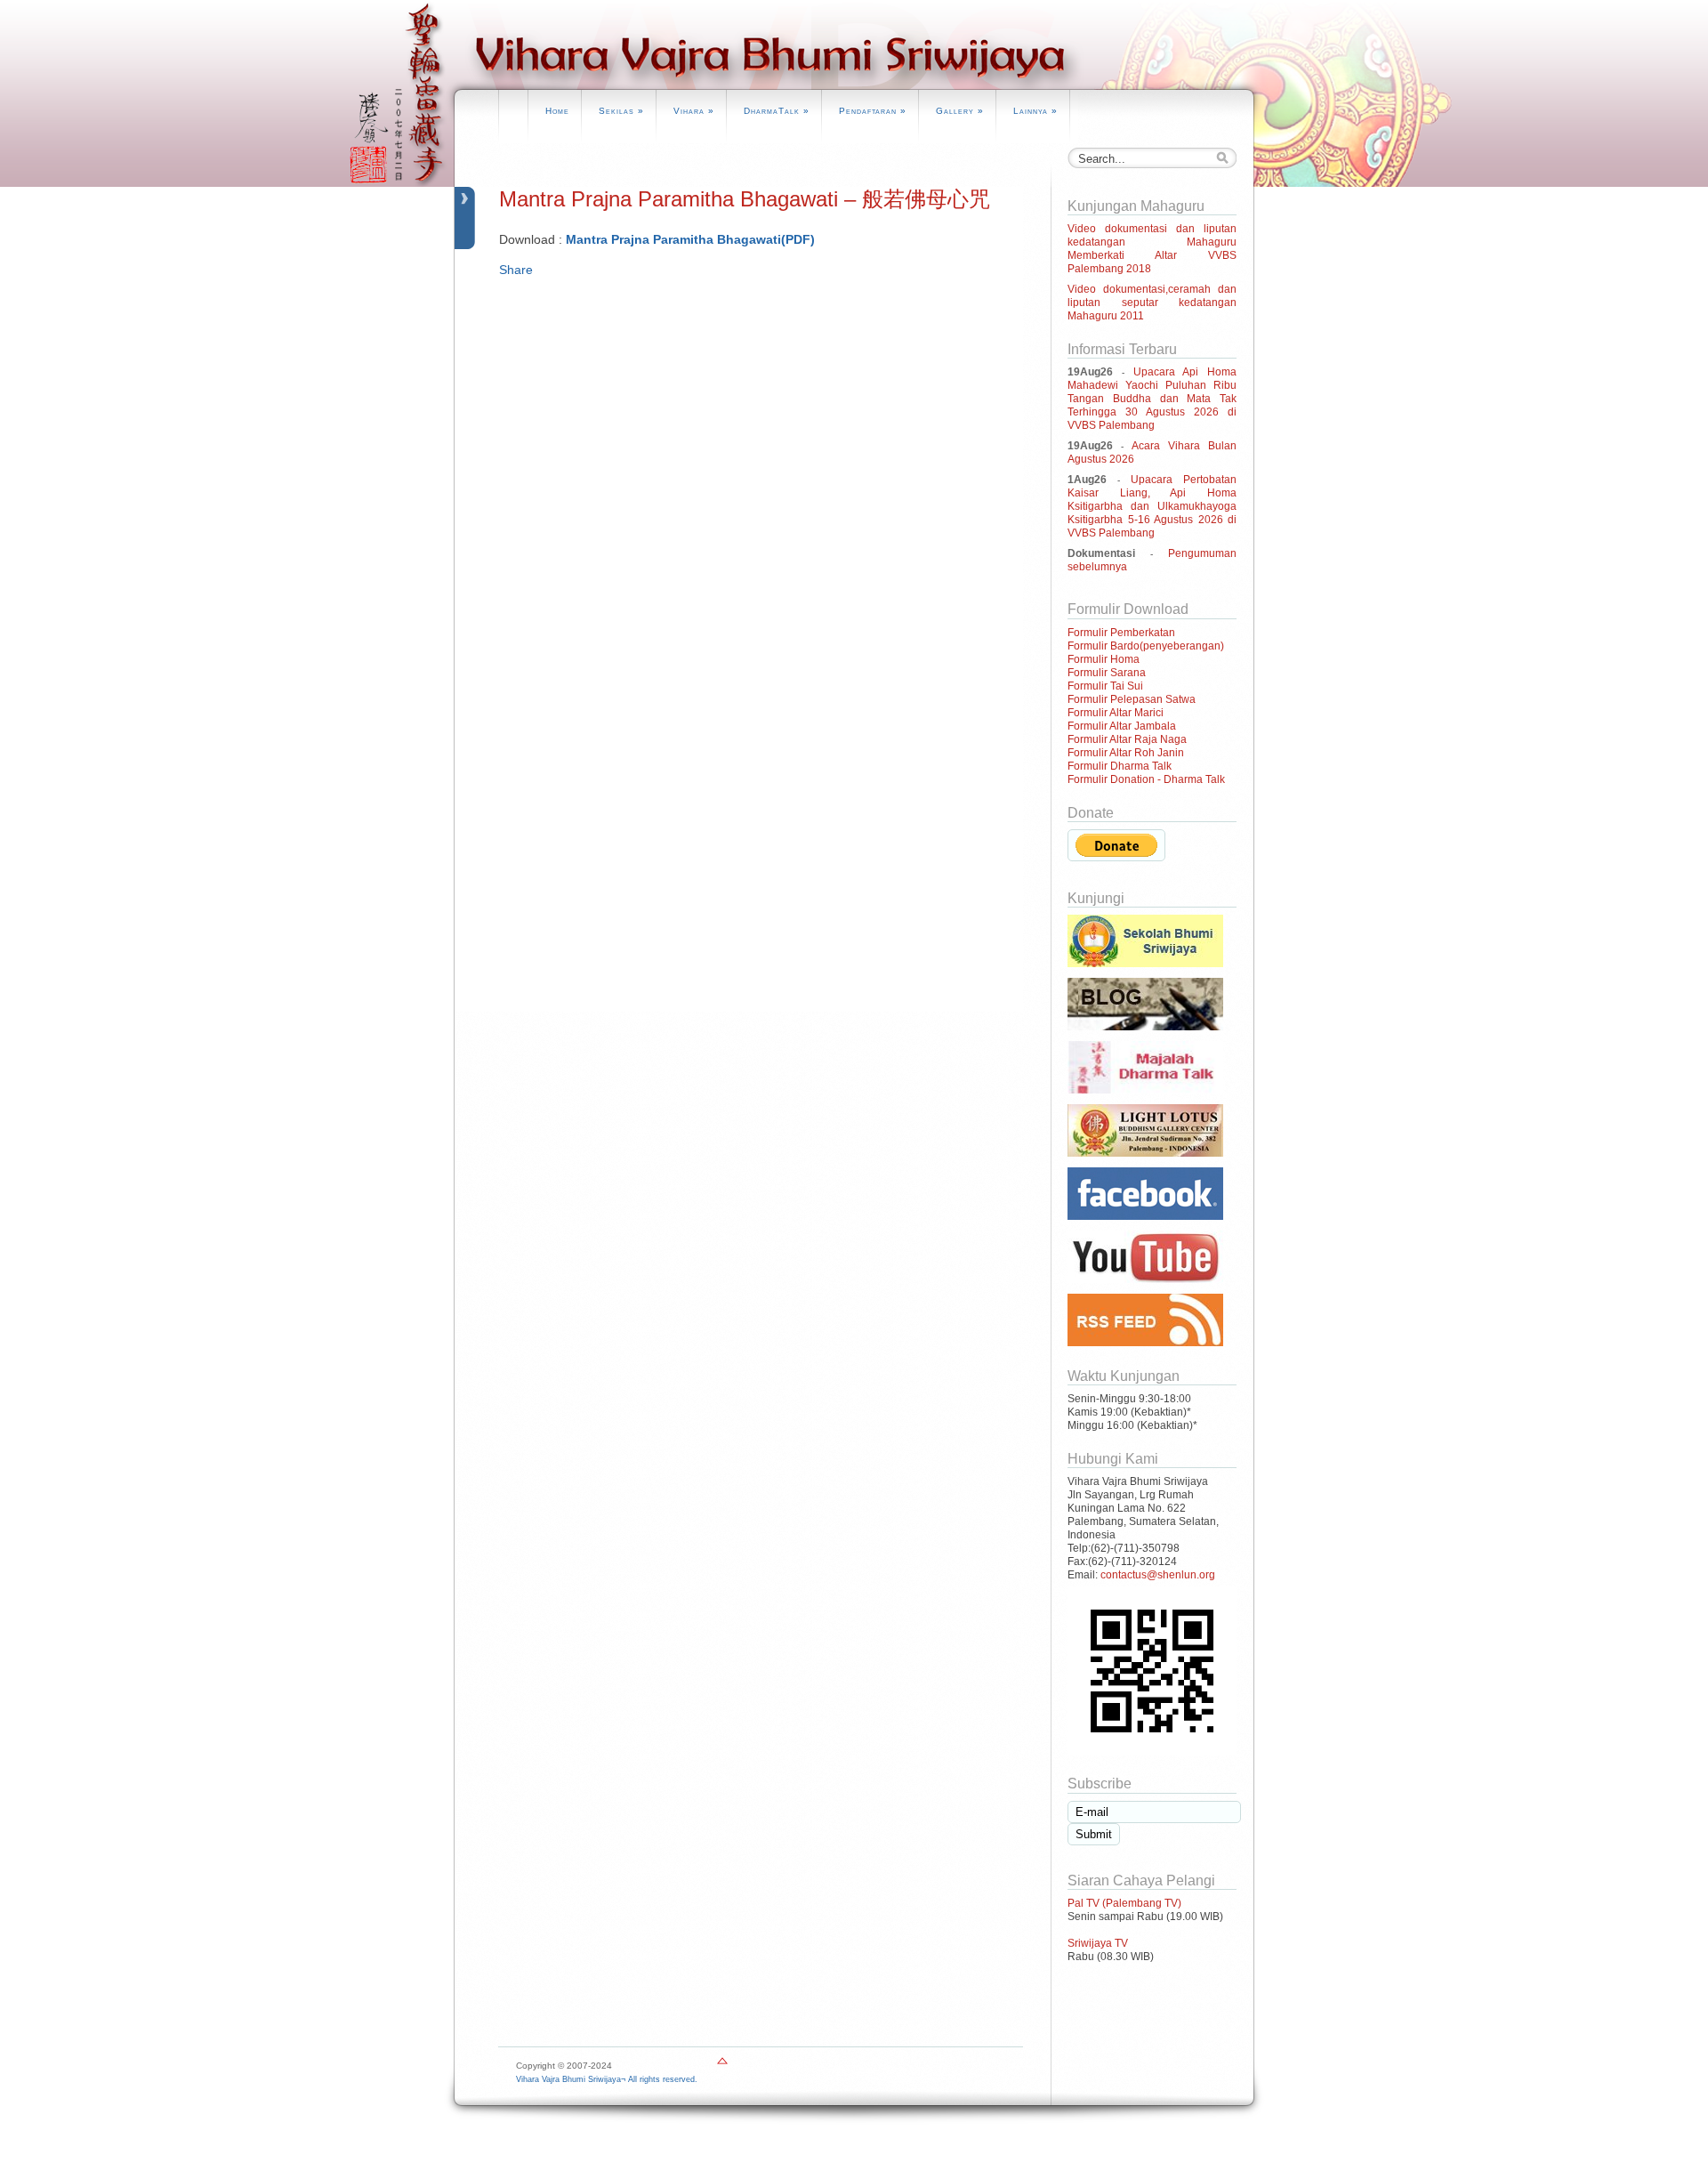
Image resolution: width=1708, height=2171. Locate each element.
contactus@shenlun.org (1158, 1575)
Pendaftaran (873, 111)
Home (557, 111)
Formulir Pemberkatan (1121, 633)
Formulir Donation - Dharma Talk (1146, 779)
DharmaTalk (777, 111)
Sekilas (621, 111)
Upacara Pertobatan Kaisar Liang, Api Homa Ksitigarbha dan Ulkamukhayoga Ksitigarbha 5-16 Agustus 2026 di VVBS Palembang (1152, 506)
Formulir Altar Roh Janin (1126, 753)
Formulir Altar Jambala (1122, 726)
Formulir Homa (1104, 659)
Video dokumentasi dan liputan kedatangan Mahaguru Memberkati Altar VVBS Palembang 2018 (1152, 249)
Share (516, 270)
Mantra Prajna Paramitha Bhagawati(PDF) (690, 239)
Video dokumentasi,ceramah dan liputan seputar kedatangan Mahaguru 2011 (1152, 303)
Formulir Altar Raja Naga (1127, 739)
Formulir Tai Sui (1105, 686)
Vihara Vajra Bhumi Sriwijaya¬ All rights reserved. (607, 2079)
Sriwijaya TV (1098, 1943)
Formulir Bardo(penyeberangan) (1146, 646)
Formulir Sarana (1107, 673)
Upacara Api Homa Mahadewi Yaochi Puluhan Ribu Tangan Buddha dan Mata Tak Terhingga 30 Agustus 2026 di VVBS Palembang (1152, 399)
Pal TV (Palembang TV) (1124, 1903)
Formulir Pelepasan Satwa (1132, 699)
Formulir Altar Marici (1116, 713)
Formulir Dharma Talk (1120, 766)
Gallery (960, 111)
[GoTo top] (722, 2065)
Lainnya (1035, 111)
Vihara (694, 111)
